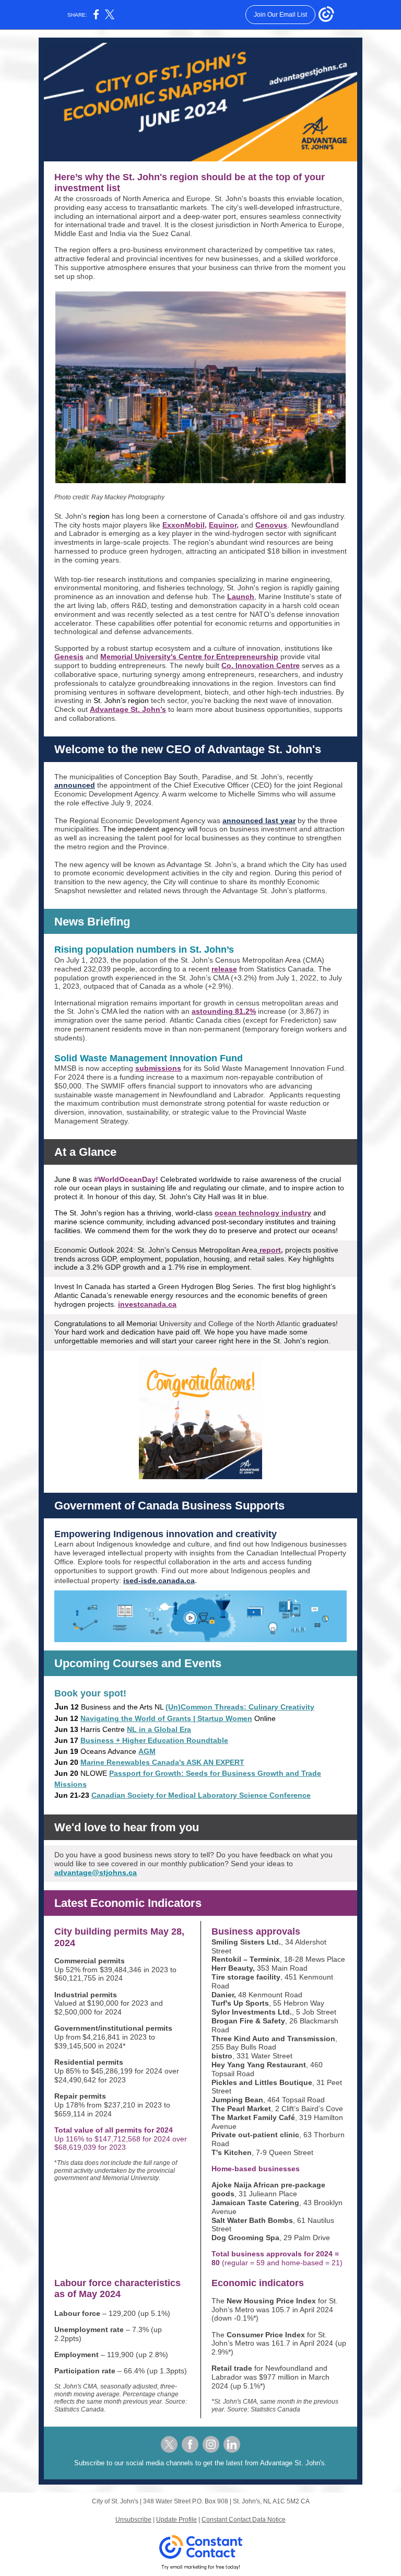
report (270, 1250)
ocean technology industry (263, 1213)
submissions (158, 1068)
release (224, 969)
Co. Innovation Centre (261, 665)
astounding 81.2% (224, 1011)
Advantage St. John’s (128, 709)
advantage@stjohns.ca (96, 1872)
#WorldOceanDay (125, 1179)
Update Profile (176, 2520)
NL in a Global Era (159, 1729)
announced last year (259, 821)
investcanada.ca (147, 1304)
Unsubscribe (133, 2520)
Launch (241, 596)
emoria (144, 1324)
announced (75, 785)
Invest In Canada (82, 1286)
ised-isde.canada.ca (159, 1580)
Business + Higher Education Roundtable (154, 1740)
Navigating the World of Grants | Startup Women (166, 1718)
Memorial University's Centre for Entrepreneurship (189, 657)
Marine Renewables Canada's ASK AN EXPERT (162, 1762)
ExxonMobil (184, 525)
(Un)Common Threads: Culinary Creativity (240, 1707)
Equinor (223, 525)
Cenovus (271, 525)
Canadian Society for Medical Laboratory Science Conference (201, 1795)
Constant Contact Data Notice (244, 2520)
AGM (147, 1751)
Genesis (69, 657)
